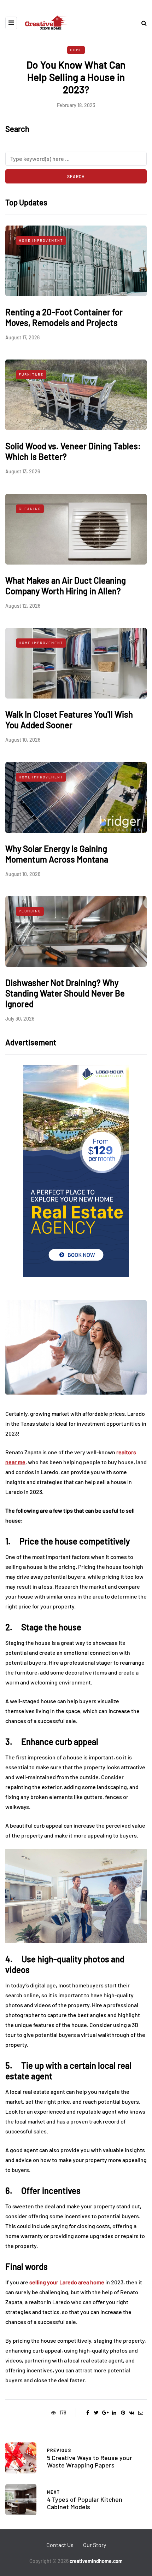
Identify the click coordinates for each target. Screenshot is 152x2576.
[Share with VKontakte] (132, 2413)
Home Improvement (41, 240)
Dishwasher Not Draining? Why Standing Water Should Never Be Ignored (65, 993)
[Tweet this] (96, 2413)
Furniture (31, 374)
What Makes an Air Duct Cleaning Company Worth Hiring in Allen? (66, 586)
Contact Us (60, 2545)
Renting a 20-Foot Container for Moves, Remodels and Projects (64, 317)
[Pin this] (123, 2413)
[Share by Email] (141, 2413)
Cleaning (30, 509)
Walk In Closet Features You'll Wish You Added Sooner (69, 720)
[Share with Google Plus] (105, 2413)
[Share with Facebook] (87, 2413)
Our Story (95, 2545)
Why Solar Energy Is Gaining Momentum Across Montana (57, 854)
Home (76, 50)
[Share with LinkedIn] (114, 2413)
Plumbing (30, 911)
